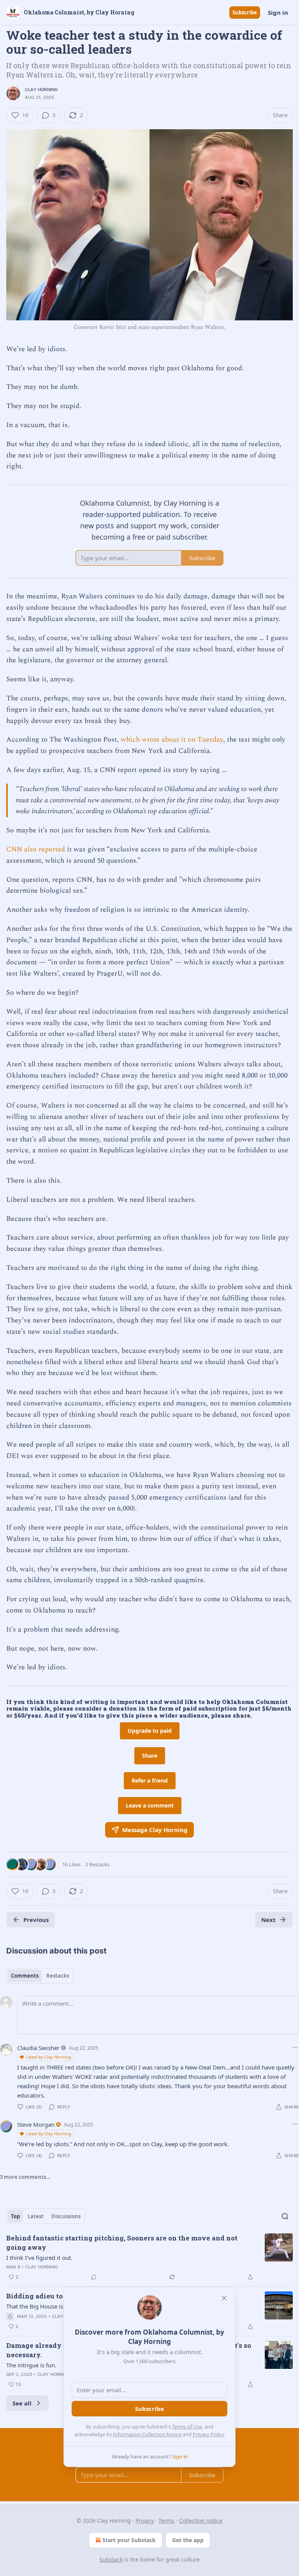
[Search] (285, 2216)
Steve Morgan (36, 2124)
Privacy (145, 2521)
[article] (149, 2258)
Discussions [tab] (66, 2216)
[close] (224, 2298)
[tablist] (40, 1976)
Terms (166, 2521)
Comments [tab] (25, 1976)
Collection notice (201, 2521)
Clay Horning (41, 90)
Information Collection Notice (147, 2434)
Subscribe (245, 12)
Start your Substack (129, 2540)
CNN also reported (36, 849)
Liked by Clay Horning (49, 2057)
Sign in (278, 12)
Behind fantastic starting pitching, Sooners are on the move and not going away (122, 2243)
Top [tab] (15, 2216)
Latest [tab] (36, 2216)
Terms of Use (187, 2427)
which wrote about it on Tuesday (172, 739)
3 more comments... (25, 2177)
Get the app (188, 2540)
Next (268, 1920)
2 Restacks (97, 1864)
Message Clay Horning (155, 1830)
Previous (36, 1920)
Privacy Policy (208, 2434)
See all (22, 2403)
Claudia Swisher (38, 2048)
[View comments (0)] (94, 2277)
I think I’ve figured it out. (39, 2258)
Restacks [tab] (58, 1976)
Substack (111, 2559)
